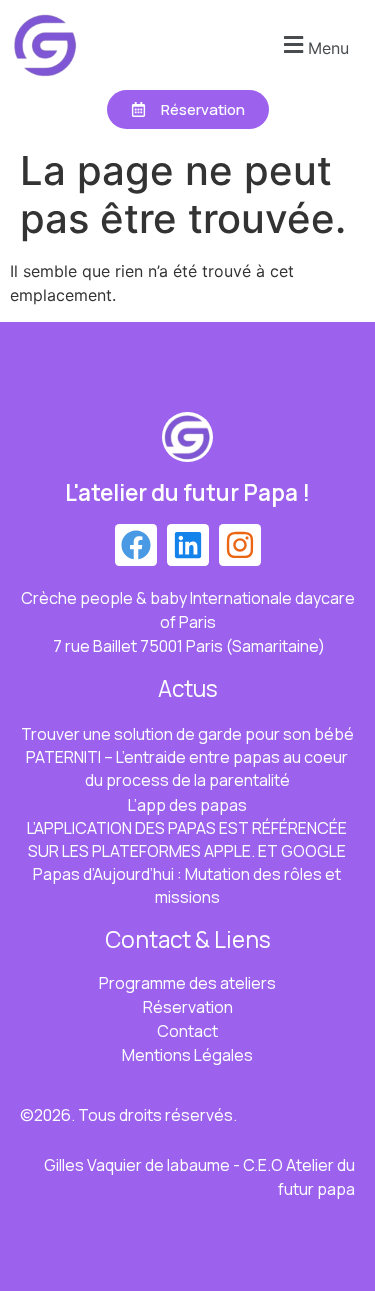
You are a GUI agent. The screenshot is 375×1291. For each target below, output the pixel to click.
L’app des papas (187, 805)
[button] (313, 45)
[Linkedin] (188, 545)
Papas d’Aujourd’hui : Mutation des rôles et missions (187, 885)
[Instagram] (240, 545)
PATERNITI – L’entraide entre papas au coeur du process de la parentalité (187, 768)
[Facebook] (136, 545)
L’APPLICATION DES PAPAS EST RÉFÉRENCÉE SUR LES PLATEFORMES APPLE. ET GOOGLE (187, 839)
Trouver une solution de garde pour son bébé (187, 734)
